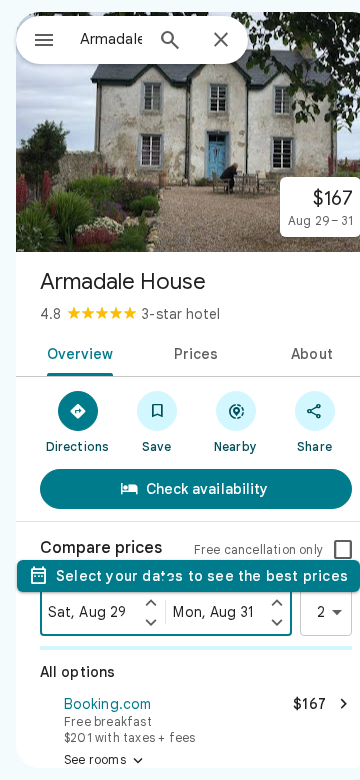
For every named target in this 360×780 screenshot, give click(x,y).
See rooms (105, 761)
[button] (196, 718)
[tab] (75, 352)
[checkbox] (343, 550)
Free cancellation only (258, 549)
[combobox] (111, 39)
